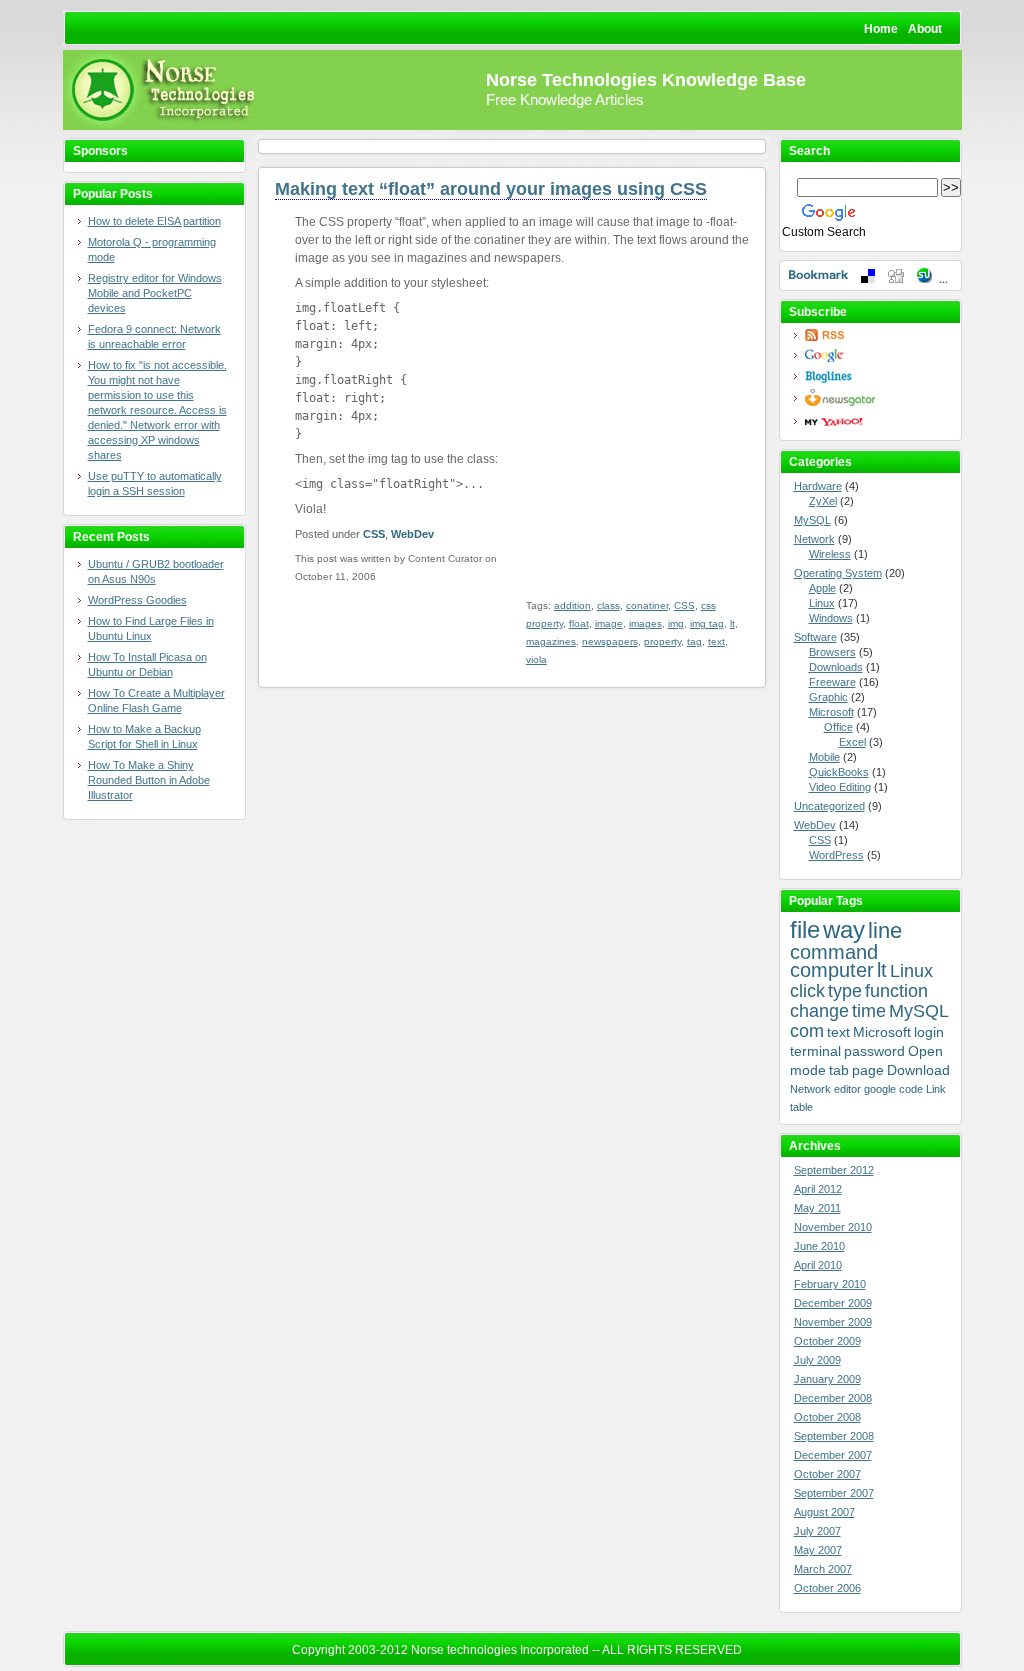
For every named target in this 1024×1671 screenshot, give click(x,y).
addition (572, 605)
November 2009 (833, 1322)
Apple (822, 588)
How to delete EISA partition (154, 221)
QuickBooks (839, 772)
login (929, 1032)
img (676, 623)
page (868, 1070)
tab (839, 1070)
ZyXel (823, 501)
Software (815, 637)
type (845, 991)
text (716, 641)
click (807, 991)
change (819, 1011)
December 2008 (833, 1398)
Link (936, 1089)
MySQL (812, 520)
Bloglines (876, 376)
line (885, 930)
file (805, 929)
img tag (707, 623)
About (925, 29)
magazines (551, 641)
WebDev (412, 534)
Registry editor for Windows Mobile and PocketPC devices (155, 293)
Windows (831, 618)
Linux (822, 603)
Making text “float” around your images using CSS (491, 189)
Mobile (824, 757)
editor (847, 1089)
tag (694, 641)
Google (876, 355)
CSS (374, 534)
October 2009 (827, 1341)
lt (732, 623)
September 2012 (834, 1170)
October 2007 (827, 1474)
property (662, 641)
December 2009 (833, 1303)
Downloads (836, 667)
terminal (815, 1051)
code (911, 1089)
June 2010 (819, 1246)
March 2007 (823, 1569)
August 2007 (824, 1512)
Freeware (832, 682)
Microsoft (831, 712)
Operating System (838, 573)
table (801, 1107)
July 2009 (817, 1360)
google (880, 1089)
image (609, 623)
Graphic (828, 697)
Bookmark (870, 275)
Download (918, 1070)
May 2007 (818, 1550)
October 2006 (827, 1588)
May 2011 (817, 1208)
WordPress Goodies (137, 600)
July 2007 (817, 1531)
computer (832, 970)
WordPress (836, 855)
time (869, 1011)
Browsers (832, 652)
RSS (876, 335)
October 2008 (827, 1417)
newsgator (876, 398)
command (834, 952)
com (807, 1031)
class (608, 605)
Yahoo (876, 421)
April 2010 (818, 1265)
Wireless (830, 554)
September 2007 (834, 1493)
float (579, 623)
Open (925, 1051)
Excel (852, 742)
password (874, 1051)
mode (808, 1070)
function (896, 991)
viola (536, 659)
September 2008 (834, 1436)
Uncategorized (829, 806)
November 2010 (833, 1227)
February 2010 (830, 1284)
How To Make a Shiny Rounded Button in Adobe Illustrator (149, 780)
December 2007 (833, 1455)
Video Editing (840, 787)
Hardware (818, 486)
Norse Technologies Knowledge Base (646, 80)
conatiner (647, 605)
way (844, 929)
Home (881, 29)
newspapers (610, 641)
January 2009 (827, 1379)
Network (814, 539)
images (645, 623)
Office (838, 727)
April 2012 (818, 1189)
